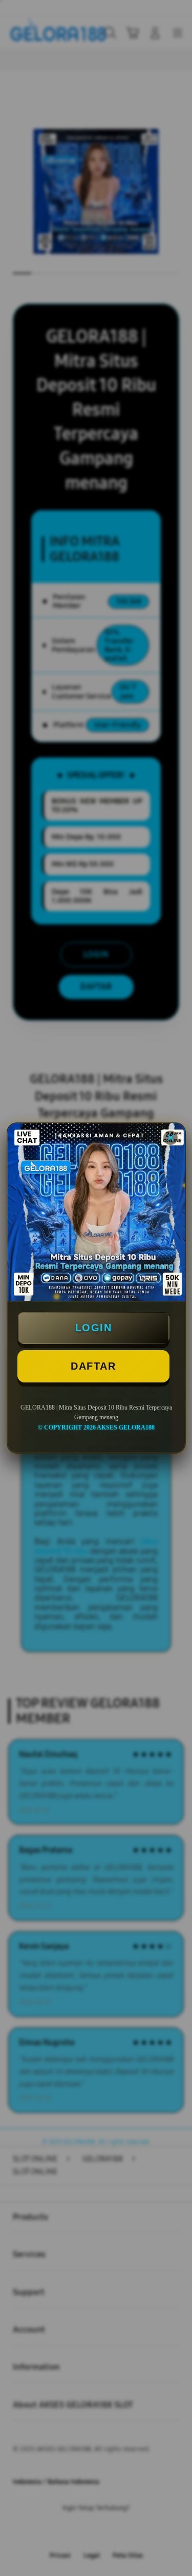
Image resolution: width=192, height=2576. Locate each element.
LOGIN (94, 1328)
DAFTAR (93, 1366)
